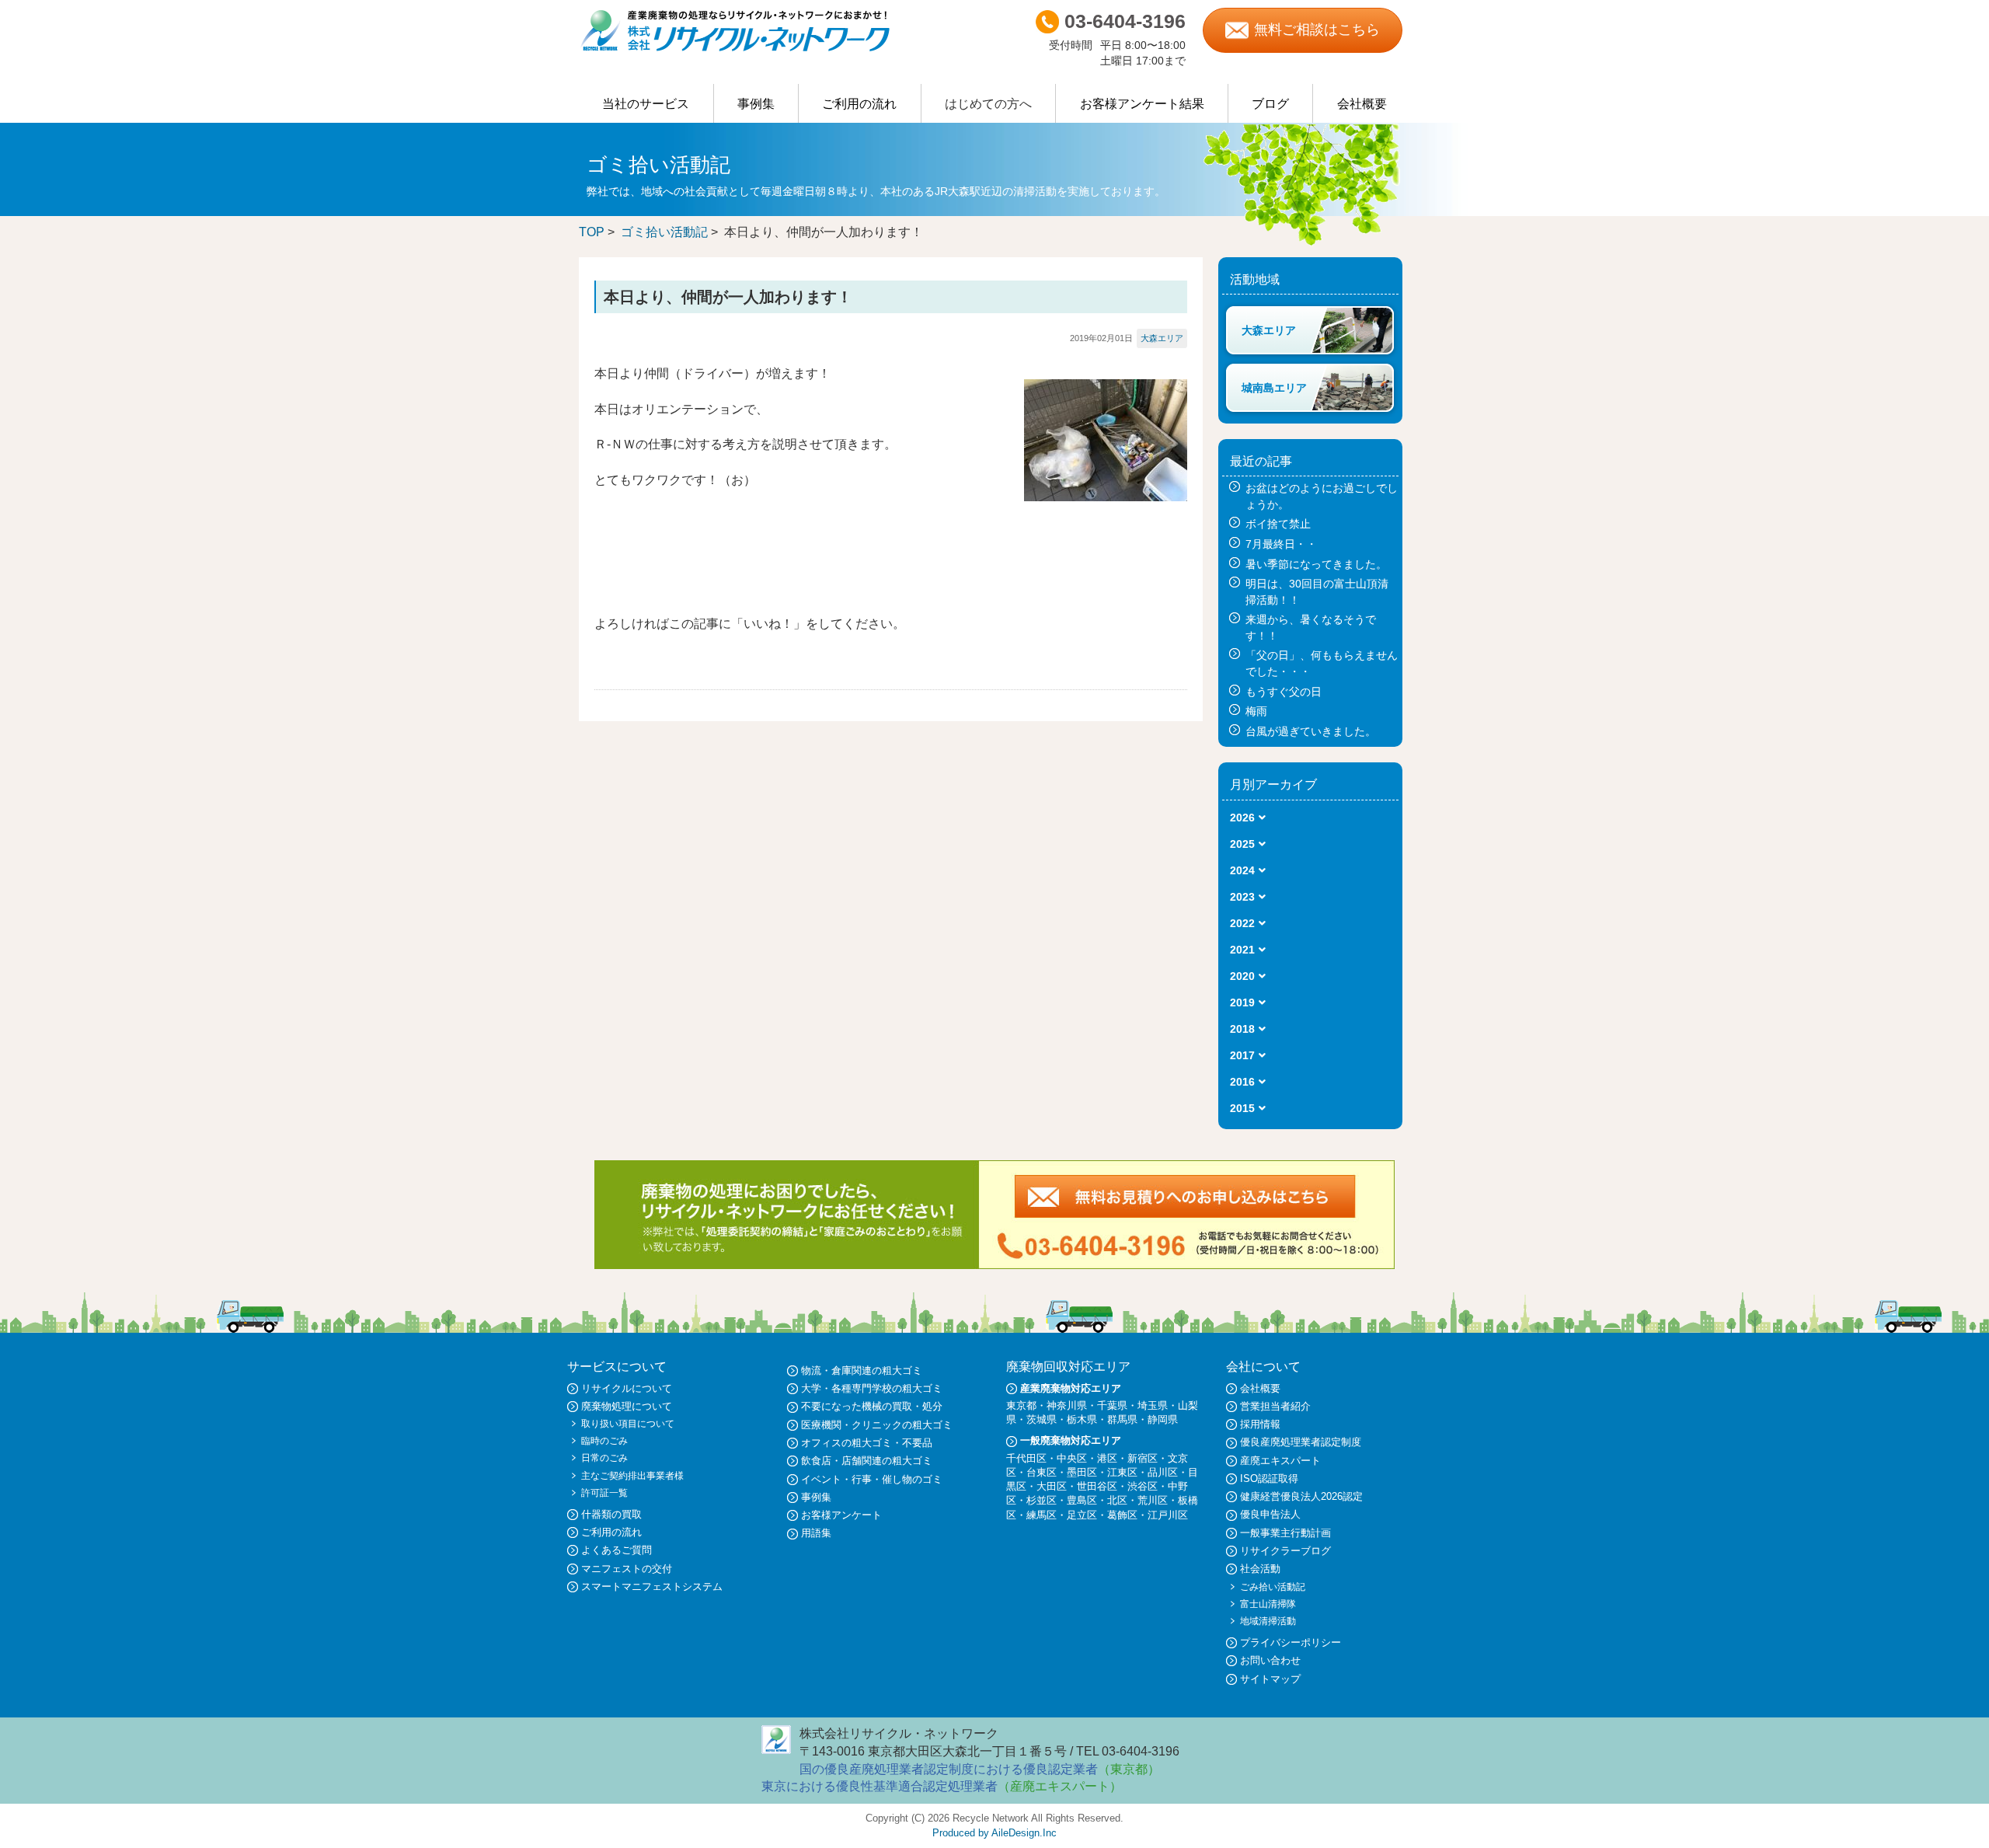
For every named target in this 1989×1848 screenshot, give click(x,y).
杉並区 (1042, 1500)
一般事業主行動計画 (1285, 1533)
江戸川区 (1168, 1515)
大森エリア (1162, 338)
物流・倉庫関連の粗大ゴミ (862, 1370)
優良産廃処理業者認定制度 (1301, 1442)
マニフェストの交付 (627, 1569)
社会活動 (1260, 1569)
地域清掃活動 (1268, 1621)
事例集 (756, 104)
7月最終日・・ (1281, 544)
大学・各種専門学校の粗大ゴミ (872, 1388)
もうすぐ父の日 (1284, 692)
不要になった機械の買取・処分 (872, 1406)
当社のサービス (646, 104)
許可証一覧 (604, 1493)
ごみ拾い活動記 (1273, 1587)
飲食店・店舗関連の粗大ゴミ (867, 1461)
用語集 (816, 1533)
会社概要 (1362, 104)
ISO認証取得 (1269, 1478)
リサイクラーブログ (1285, 1551)
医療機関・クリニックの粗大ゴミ (877, 1425)
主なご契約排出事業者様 (632, 1476)
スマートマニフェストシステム (652, 1586)
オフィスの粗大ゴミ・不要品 (867, 1443)
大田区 (1052, 1486)
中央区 (1072, 1458)
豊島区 (1082, 1500)
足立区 (1082, 1515)
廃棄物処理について (627, 1406)
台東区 (1042, 1472)
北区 (1117, 1500)
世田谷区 (1097, 1486)
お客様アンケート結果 (1142, 104)
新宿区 (1143, 1458)
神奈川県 (1067, 1405)
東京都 (1021, 1405)
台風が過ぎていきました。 (1311, 731)
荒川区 (1153, 1500)
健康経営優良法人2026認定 (1301, 1496)
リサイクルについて (627, 1388)
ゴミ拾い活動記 (664, 232)
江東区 (1122, 1472)
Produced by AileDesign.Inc (994, 1833)
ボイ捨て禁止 (1278, 524)
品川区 (1163, 1472)
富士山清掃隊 (1268, 1604)
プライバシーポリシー (1291, 1642)
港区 (1107, 1458)
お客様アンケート (841, 1515)
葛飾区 (1122, 1515)
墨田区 (1082, 1472)
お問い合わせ (1270, 1660)
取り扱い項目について (628, 1424)
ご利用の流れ (859, 104)
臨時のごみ (604, 1441)
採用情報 (1260, 1424)
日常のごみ (604, 1458)
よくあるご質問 (617, 1550)
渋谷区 (1143, 1486)
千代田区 (1026, 1458)
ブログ (1270, 104)
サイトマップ (1270, 1679)
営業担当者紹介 (1275, 1406)
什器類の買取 (611, 1514)
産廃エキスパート (1280, 1461)
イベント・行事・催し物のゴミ (872, 1479)
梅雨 (1256, 711)
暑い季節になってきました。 (1316, 564)
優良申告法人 (1270, 1514)
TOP (592, 232)
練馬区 (1042, 1515)
